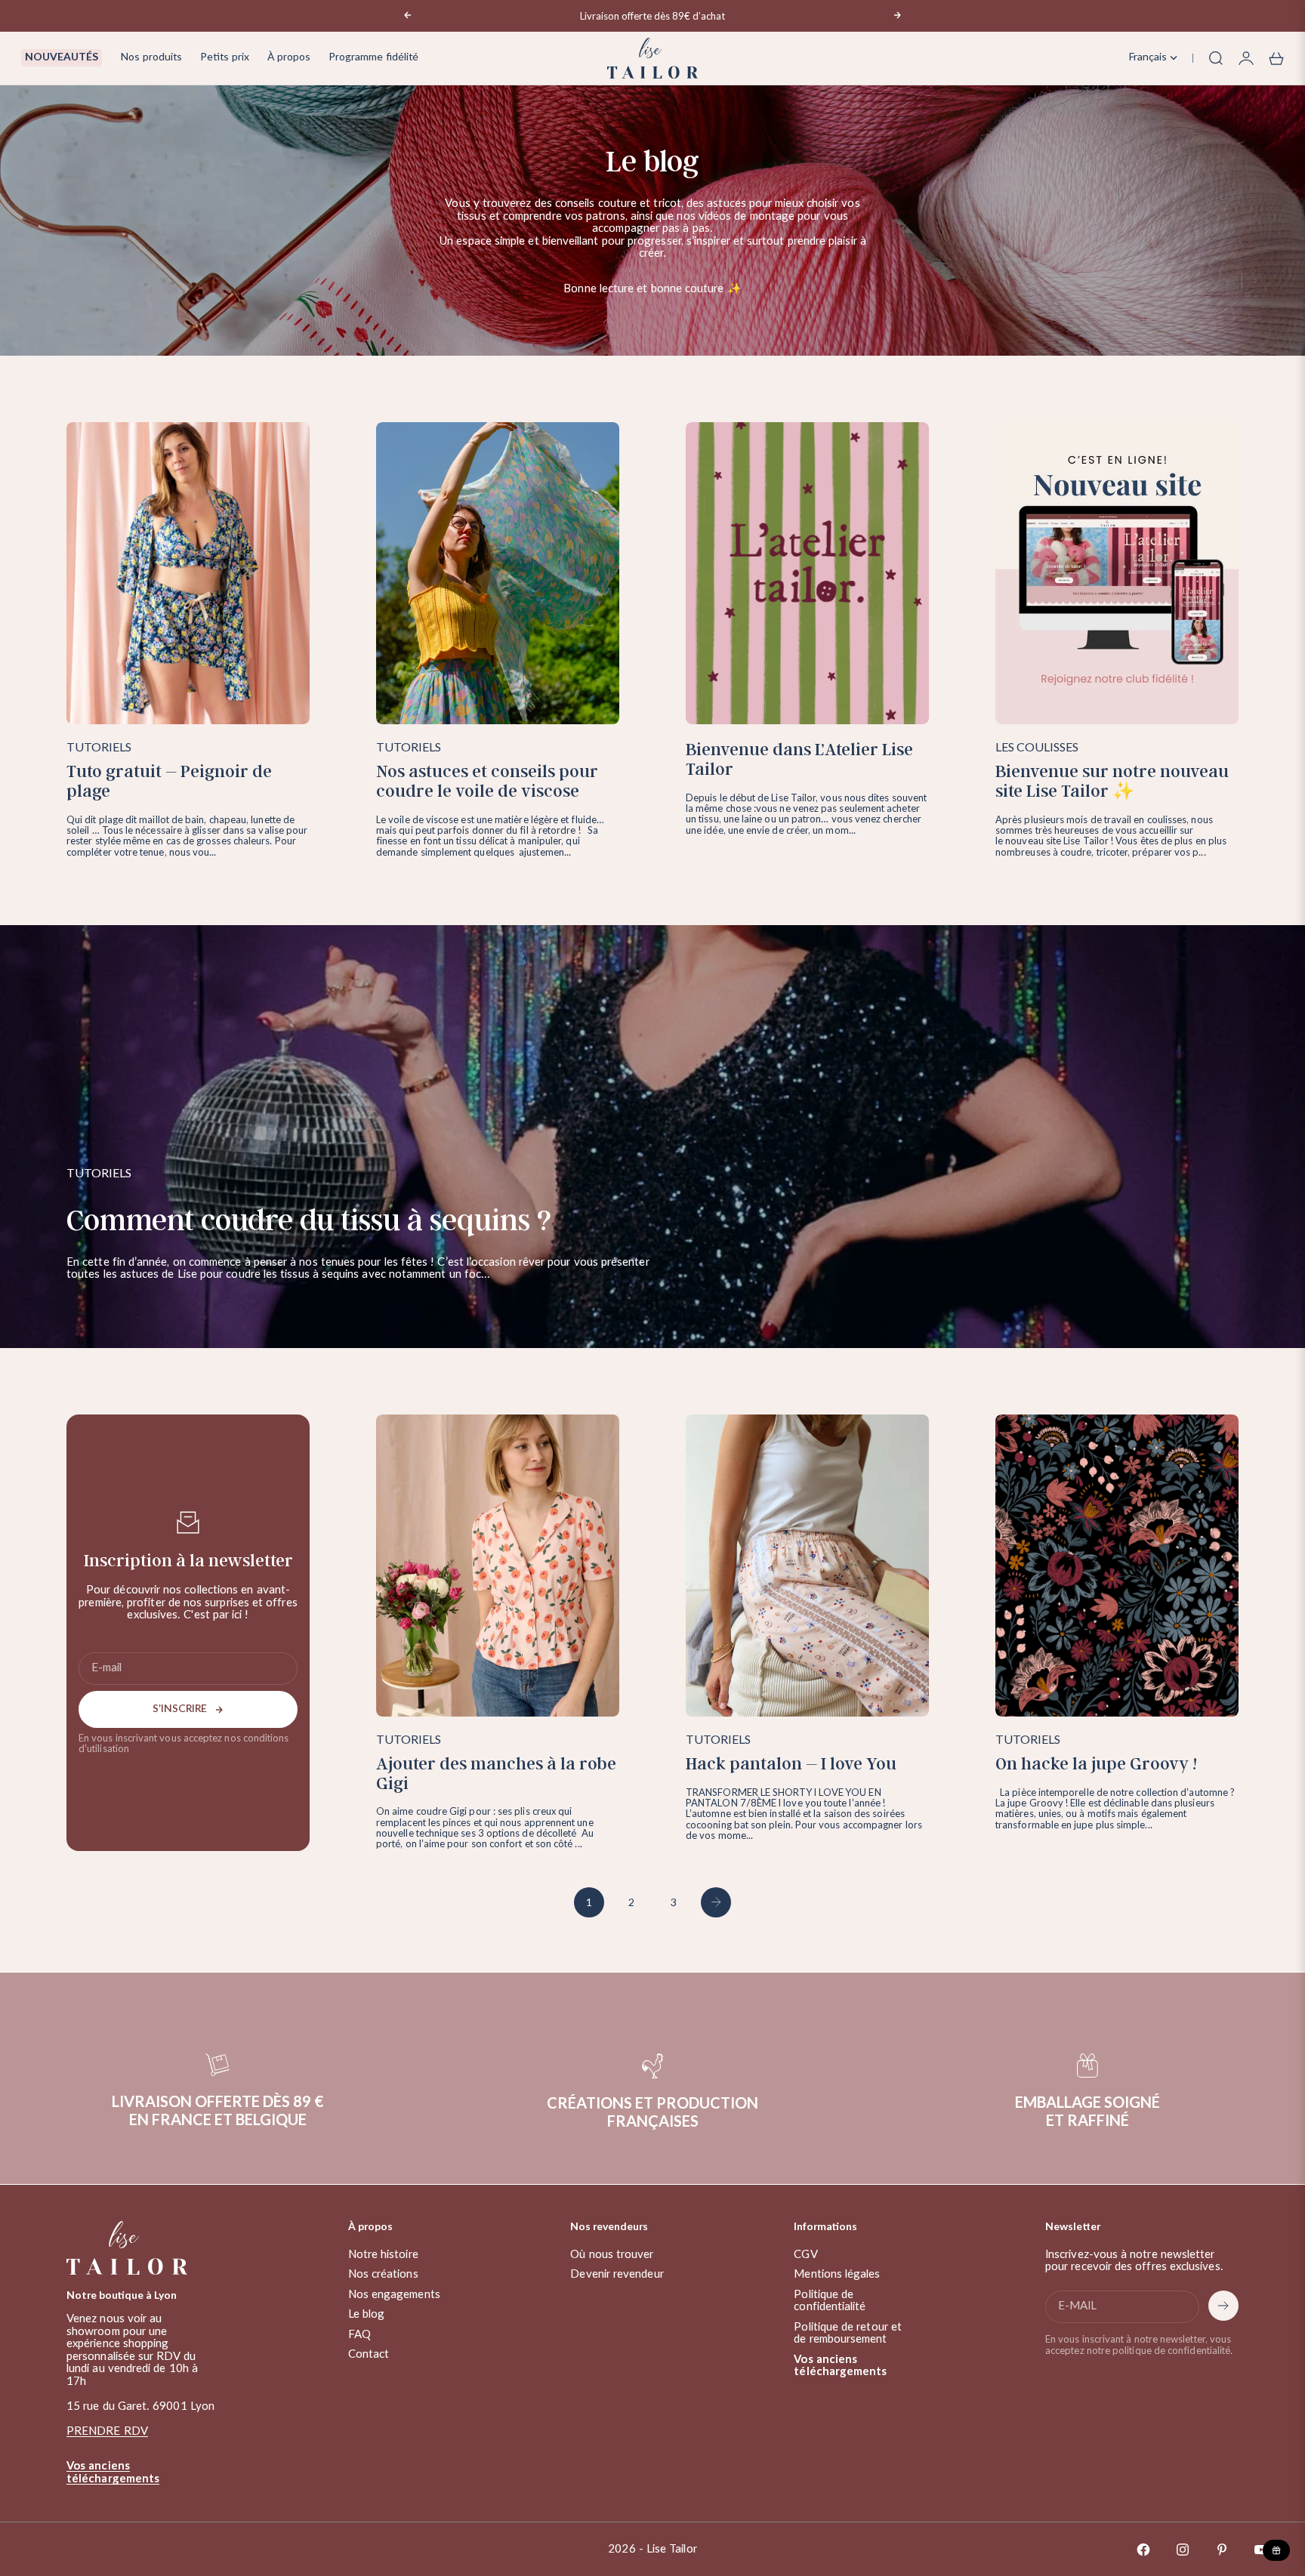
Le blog (367, 2314)
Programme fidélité (373, 57)
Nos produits (151, 57)
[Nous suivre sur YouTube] (1261, 2550)
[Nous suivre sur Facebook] (1143, 2550)
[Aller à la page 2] (716, 1902)
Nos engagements (394, 2295)
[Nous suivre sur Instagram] (1183, 2550)
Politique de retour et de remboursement (848, 2334)
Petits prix (225, 57)
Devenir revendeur (617, 2274)
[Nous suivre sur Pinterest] (1222, 2550)
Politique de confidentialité (830, 2301)
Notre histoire (383, 2255)
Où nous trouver (612, 2255)
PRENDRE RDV (107, 2431)
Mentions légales (837, 2274)
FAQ (359, 2335)
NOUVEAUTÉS (62, 57)
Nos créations (383, 2274)
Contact (369, 2354)
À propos (289, 57)
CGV (805, 2255)
